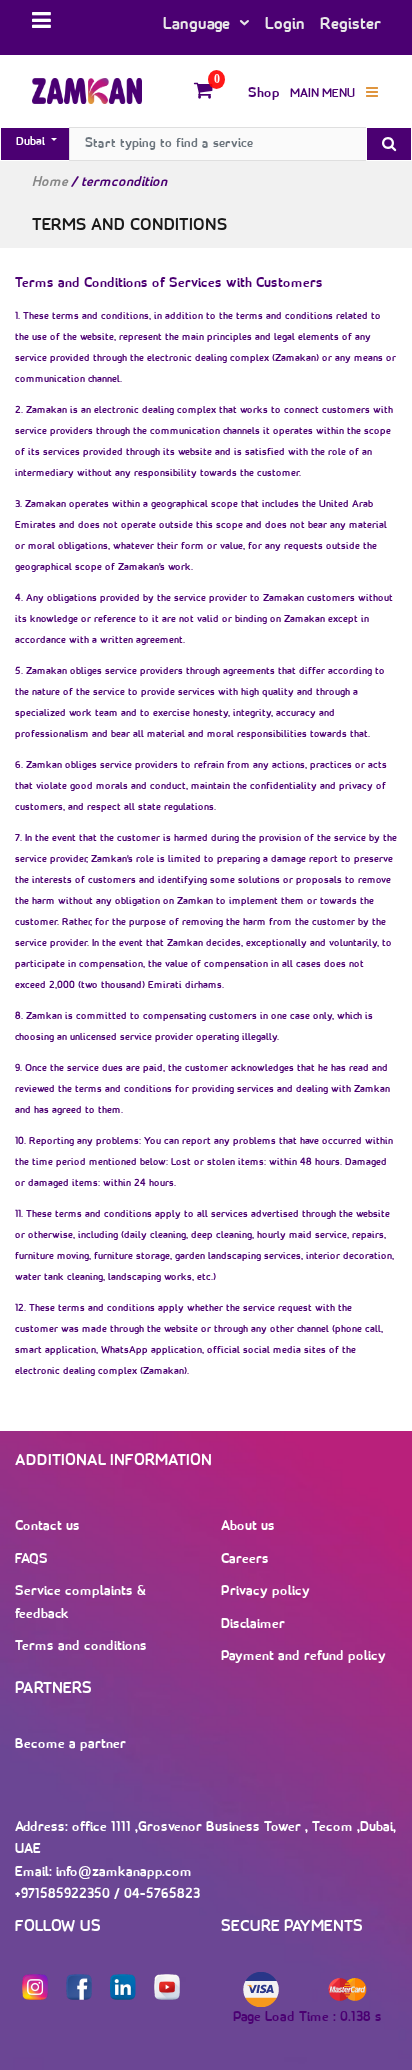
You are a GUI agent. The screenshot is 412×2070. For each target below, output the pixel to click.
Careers (245, 1559)
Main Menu (322, 94)
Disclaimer (253, 1624)
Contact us (47, 1526)
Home (50, 182)
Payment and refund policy (303, 1656)
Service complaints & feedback (81, 1603)
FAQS (31, 1559)
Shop (264, 94)
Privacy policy (265, 1591)
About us (248, 1526)
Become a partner (70, 1744)
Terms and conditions (81, 1646)
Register (350, 25)
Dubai (32, 142)
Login (285, 25)
